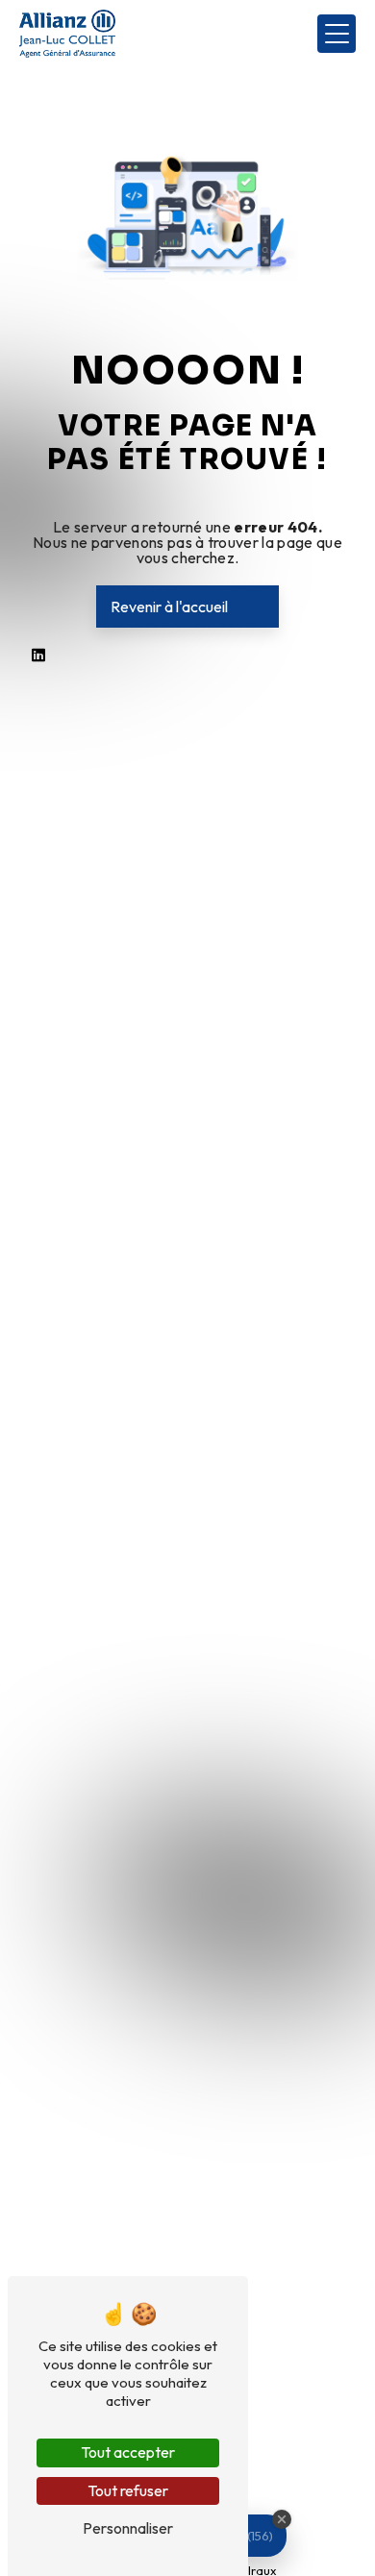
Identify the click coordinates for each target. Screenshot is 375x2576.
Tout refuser (128, 2490)
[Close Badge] (282, 2519)
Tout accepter (128, 2452)
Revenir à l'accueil (169, 607)
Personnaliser (128, 2528)
